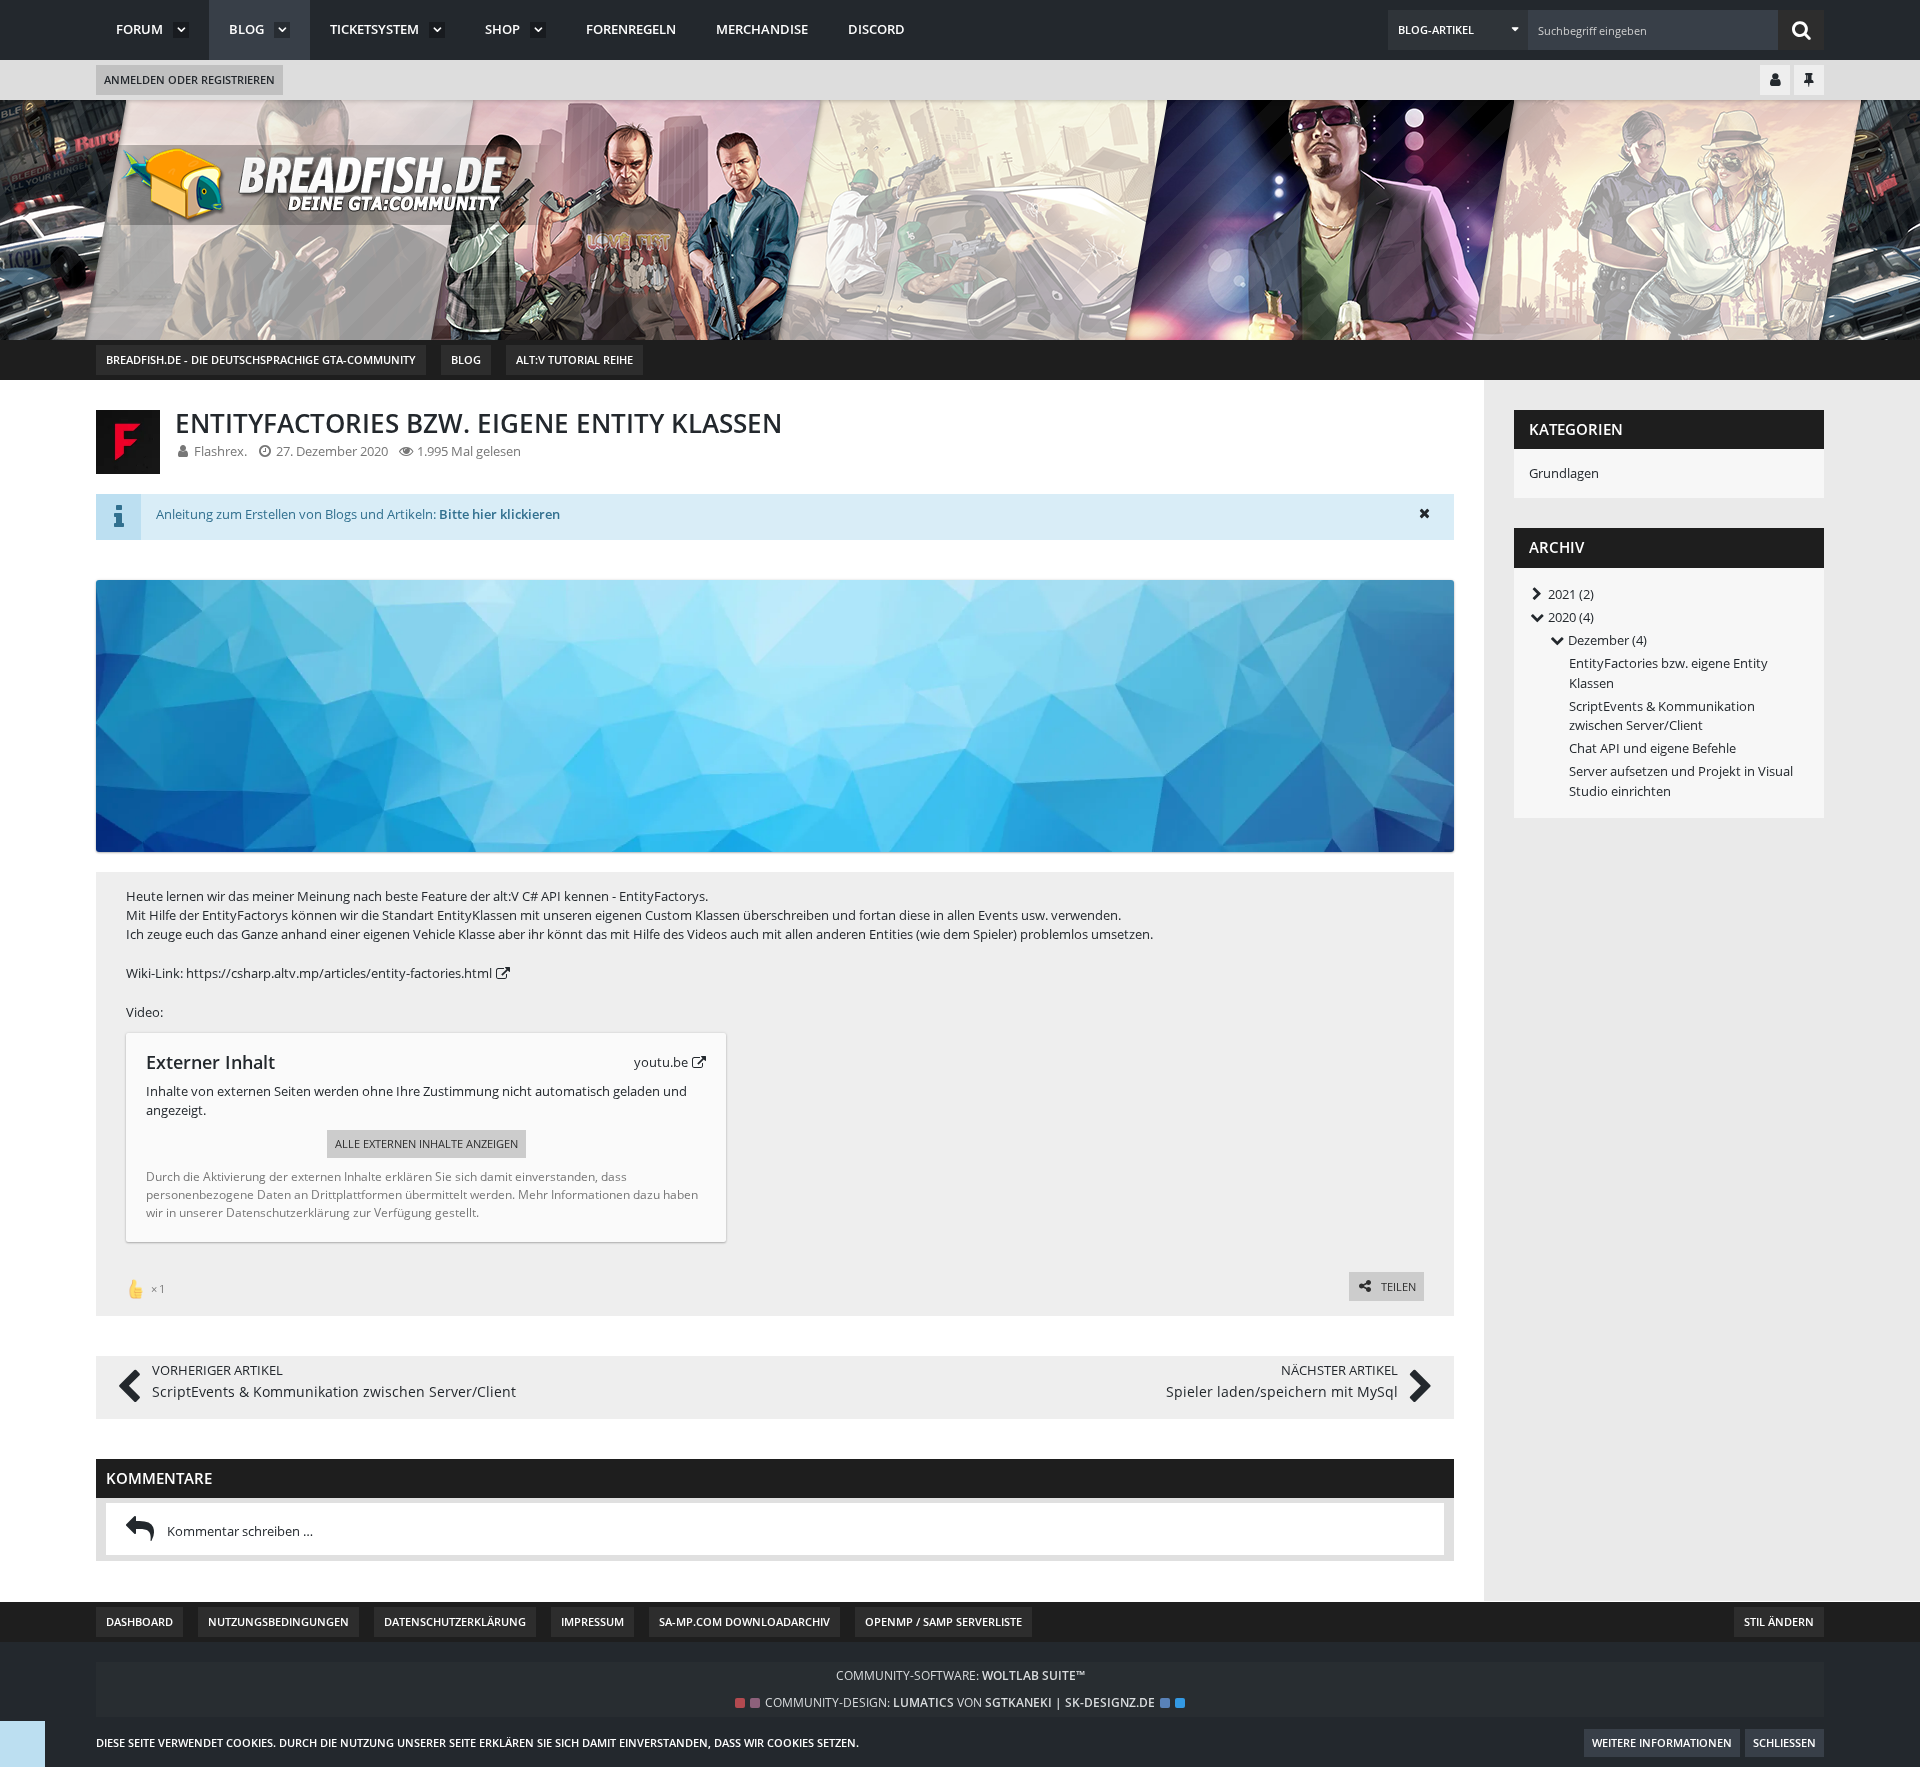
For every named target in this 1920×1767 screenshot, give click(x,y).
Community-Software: (960, 1675)
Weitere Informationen (1662, 1742)
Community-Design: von (960, 1702)
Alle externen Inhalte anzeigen (426, 1143)
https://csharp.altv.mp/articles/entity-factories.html (339, 973)
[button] (1458, 30)
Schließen (1784, 1742)
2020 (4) (1569, 617)
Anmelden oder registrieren (189, 79)
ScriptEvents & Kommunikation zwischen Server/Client (1662, 715)
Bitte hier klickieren (499, 514)
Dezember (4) (1606, 640)
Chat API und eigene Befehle (1652, 748)
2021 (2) (1569, 594)
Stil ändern (1779, 1621)
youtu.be (661, 1062)
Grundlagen (1564, 473)
